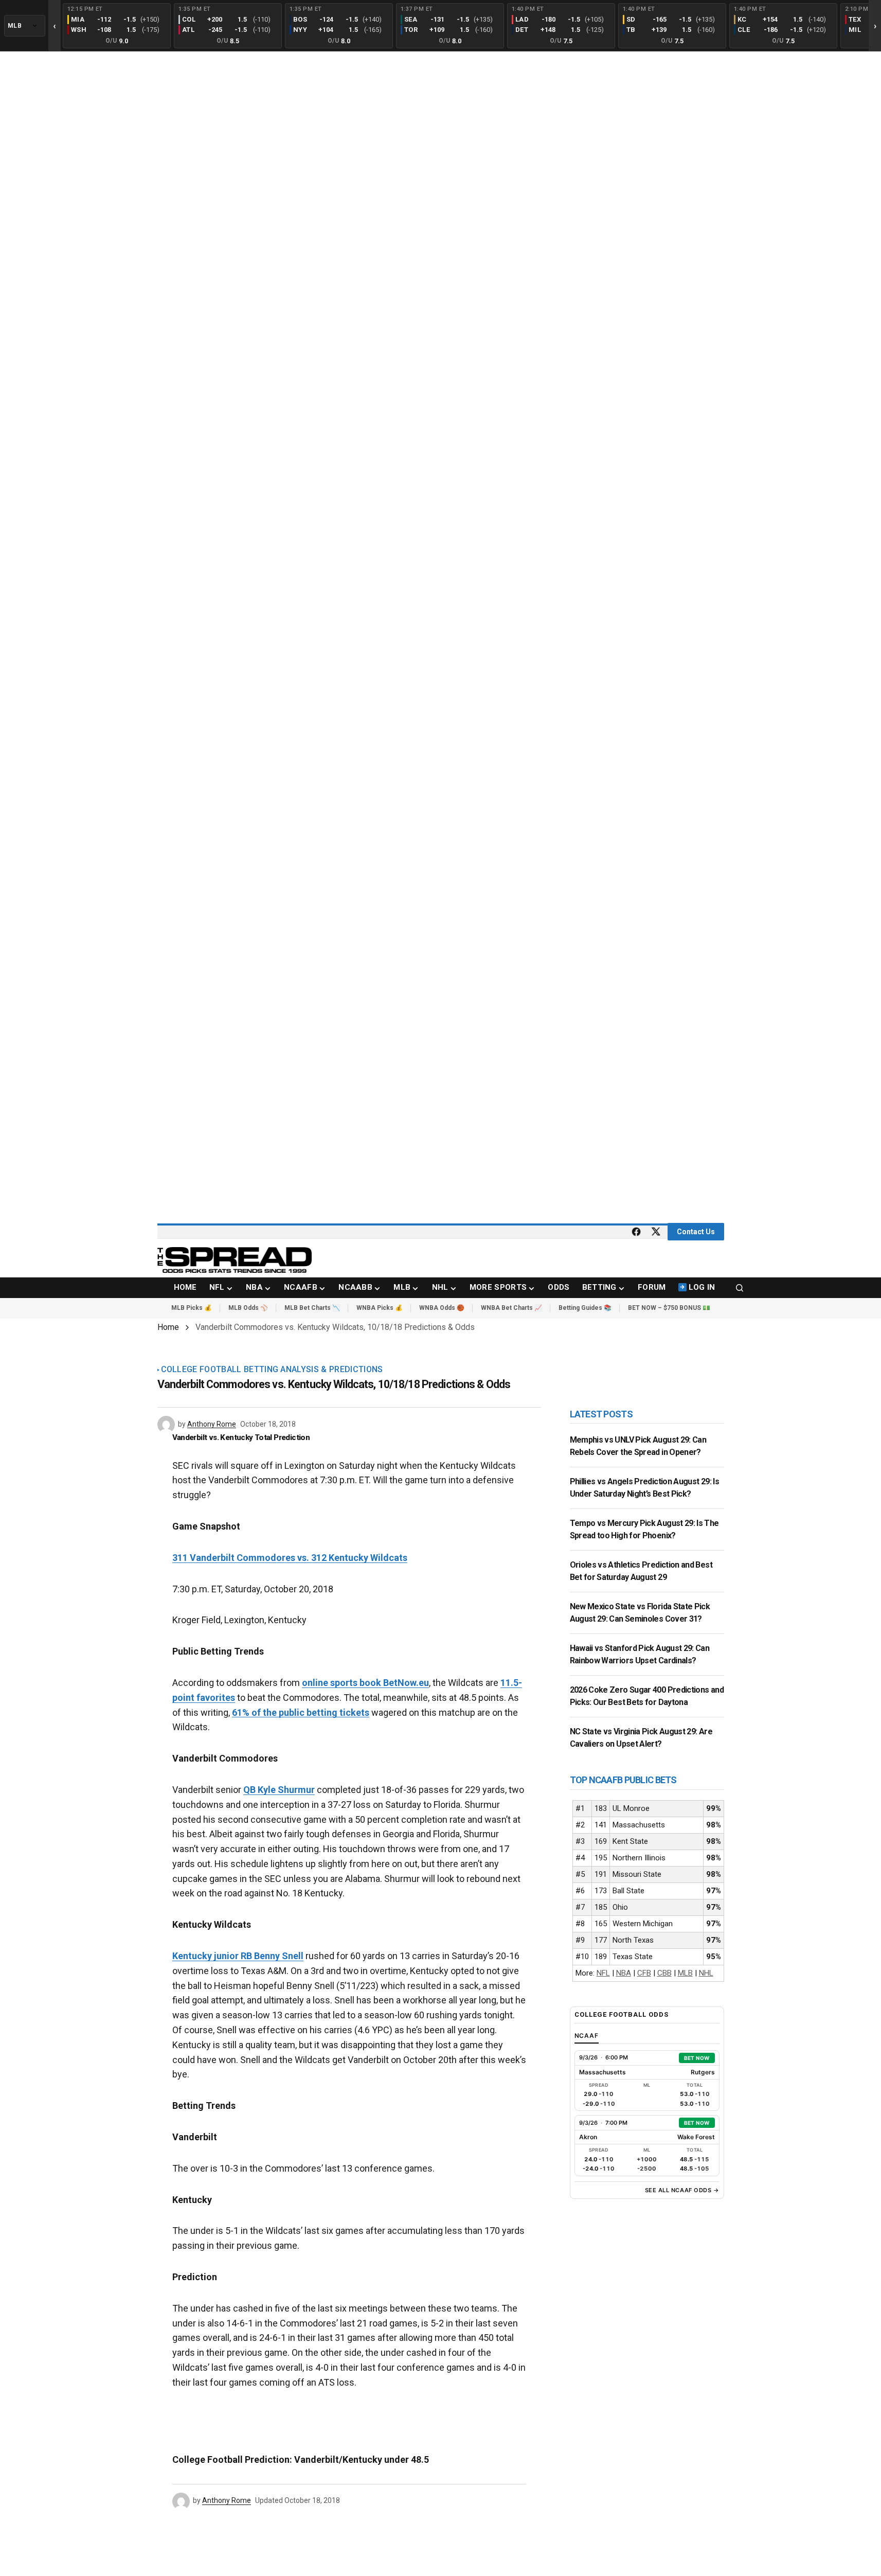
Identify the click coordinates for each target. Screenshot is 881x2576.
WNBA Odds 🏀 (442, 1308)
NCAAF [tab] (587, 2036)
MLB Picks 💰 (192, 1308)
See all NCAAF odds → (682, 2190)
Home (168, 1327)
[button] (740, 1288)
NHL (706, 1973)
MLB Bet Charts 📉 (312, 1308)
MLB (685, 1973)
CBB (664, 1973)
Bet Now (697, 2058)
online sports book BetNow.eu (365, 1683)
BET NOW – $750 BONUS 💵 (669, 1308)
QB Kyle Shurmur (279, 1790)
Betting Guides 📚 (585, 1308)
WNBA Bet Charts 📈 (511, 1308)
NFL (603, 1973)
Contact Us (696, 1232)
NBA (624, 1973)
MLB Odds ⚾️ (248, 1308)
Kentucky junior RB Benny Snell (238, 1956)
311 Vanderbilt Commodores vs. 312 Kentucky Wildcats (290, 1558)
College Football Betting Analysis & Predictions (272, 1370)
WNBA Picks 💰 (380, 1308)
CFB (644, 1973)
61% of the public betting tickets (301, 1712)
